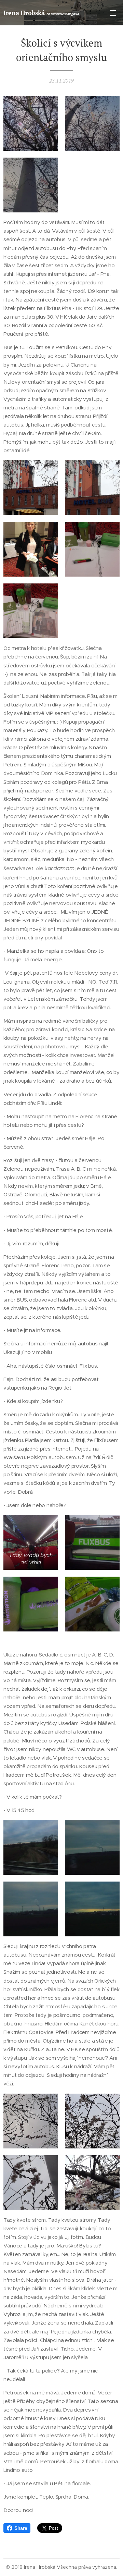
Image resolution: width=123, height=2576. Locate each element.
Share (21, 2528)
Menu (113, 13)
